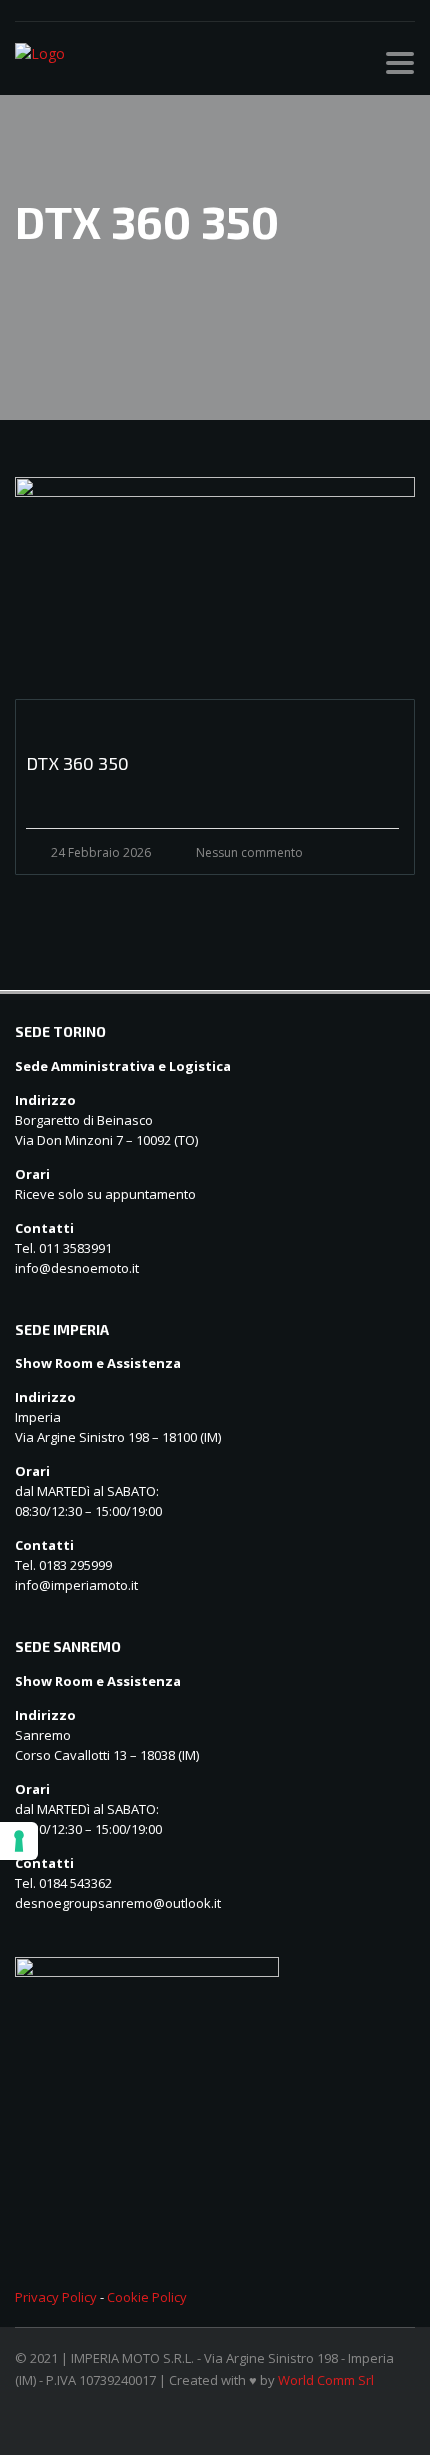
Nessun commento (249, 852)
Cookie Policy (147, 2297)
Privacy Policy (56, 2297)
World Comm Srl (326, 2380)
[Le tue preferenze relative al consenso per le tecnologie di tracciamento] (19, 1841)
